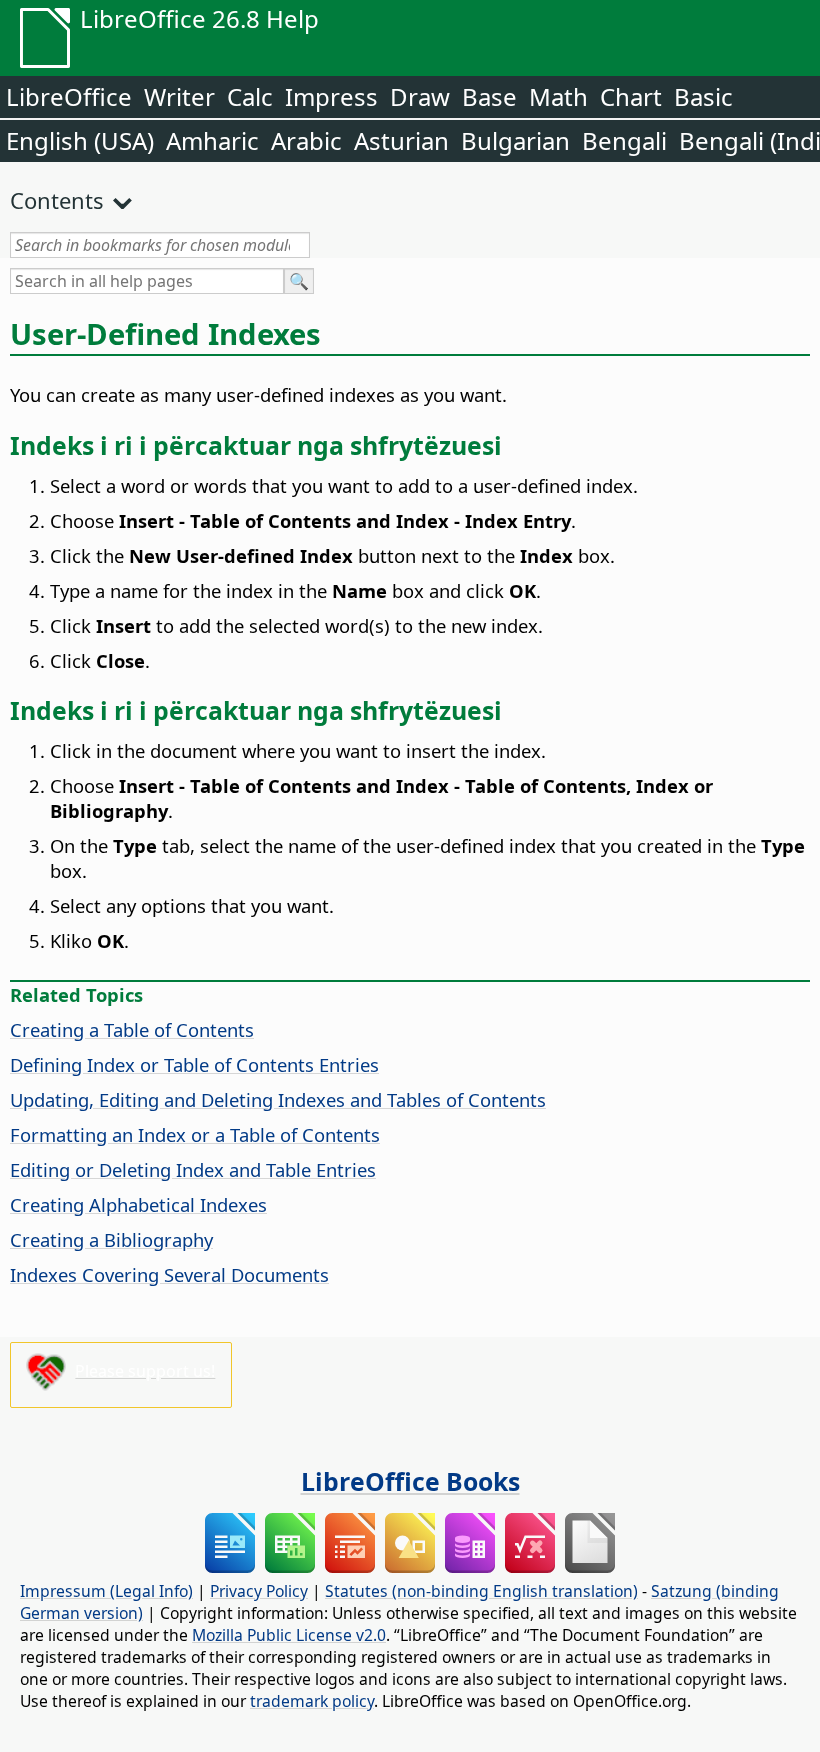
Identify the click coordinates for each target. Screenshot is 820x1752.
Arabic (306, 140)
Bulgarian (515, 140)
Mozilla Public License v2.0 (289, 1635)
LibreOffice (69, 96)
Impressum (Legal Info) (106, 1591)
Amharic (212, 140)
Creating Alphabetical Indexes (138, 1204)
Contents (57, 200)
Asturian (401, 140)
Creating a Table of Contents (132, 1029)
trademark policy (312, 1701)
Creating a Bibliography (111, 1239)
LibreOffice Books (410, 1481)
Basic (703, 96)
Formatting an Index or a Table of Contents (195, 1134)
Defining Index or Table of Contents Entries (194, 1064)
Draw (420, 96)
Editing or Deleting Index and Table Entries (193, 1169)
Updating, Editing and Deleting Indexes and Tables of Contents (278, 1099)
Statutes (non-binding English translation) (481, 1591)
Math (558, 96)
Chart (631, 96)
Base (489, 96)
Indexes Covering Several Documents (169, 1274)
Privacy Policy (259, 1591)
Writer (179, 96)
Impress (331, 96)
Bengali (624, 140)
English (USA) (80, 140)
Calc (250, 96)
